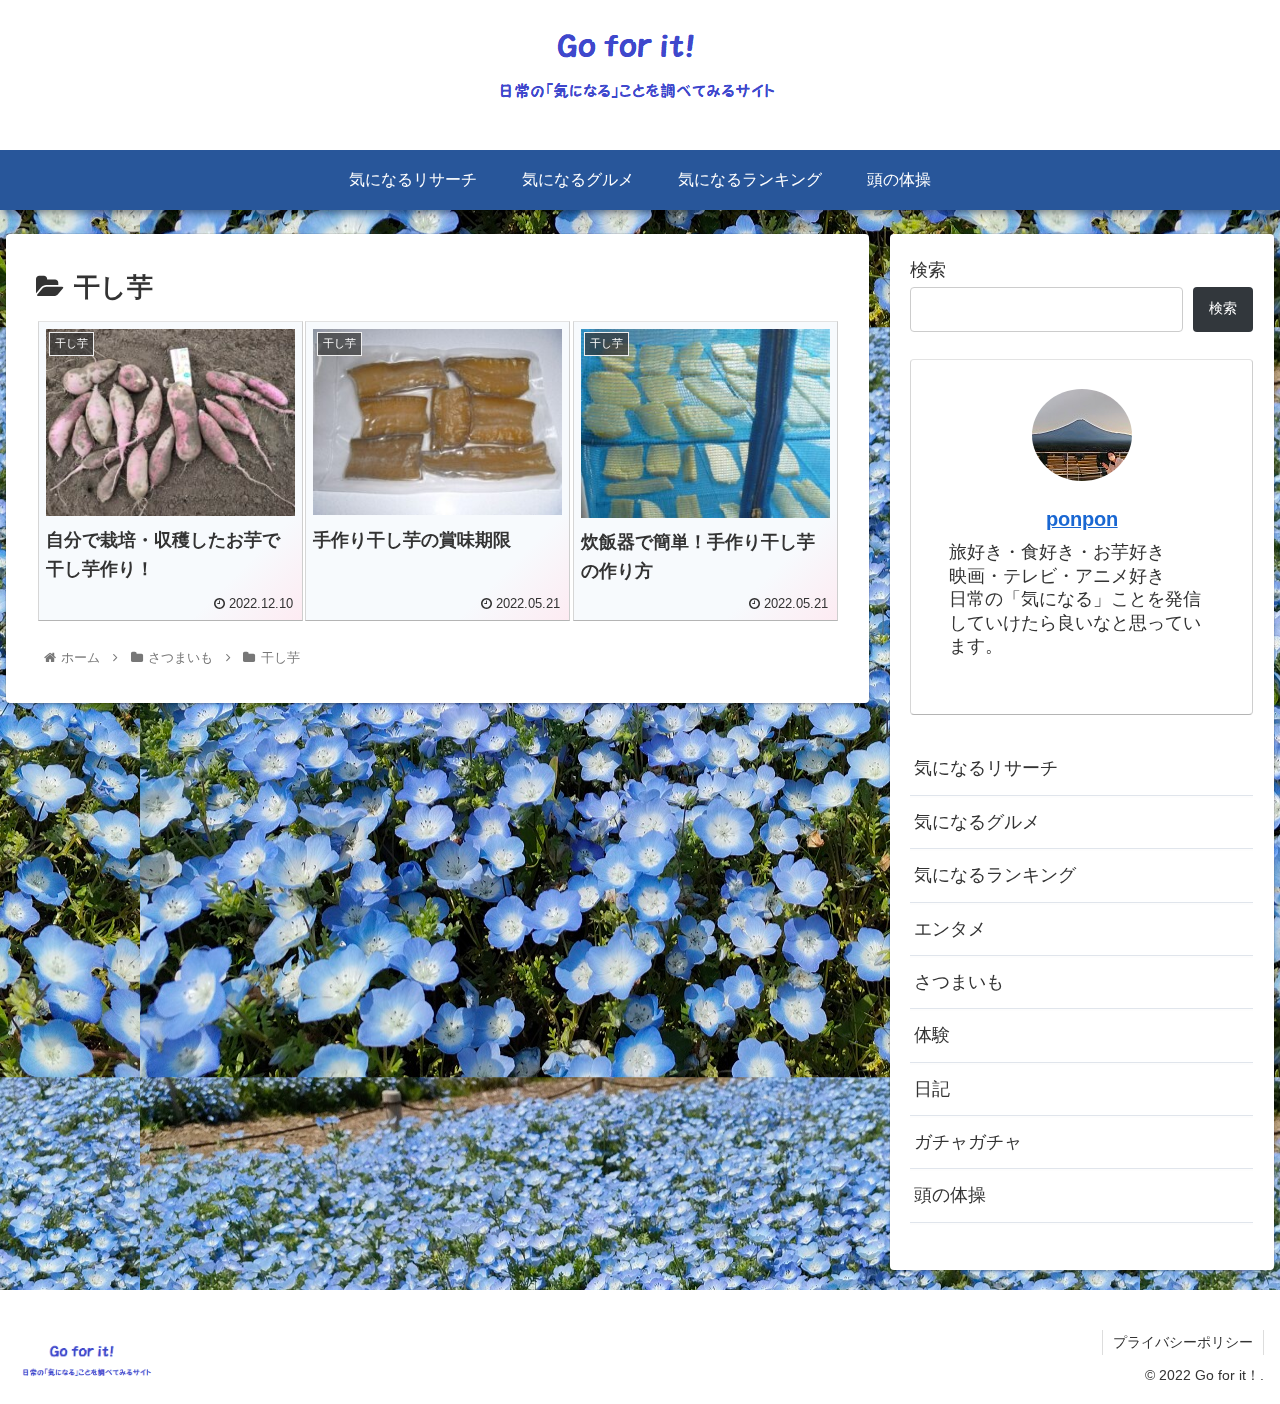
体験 (932, 1035)
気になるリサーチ (986, 768)
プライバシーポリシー (1183, 1342)
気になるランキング (995, 875)
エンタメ (950, 929)
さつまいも (959, 982)
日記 (932, 1089)
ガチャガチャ (968, 1142)
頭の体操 (950, 1195)
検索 (928, 270)
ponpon (1082, 519)
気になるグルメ (977, 822)
